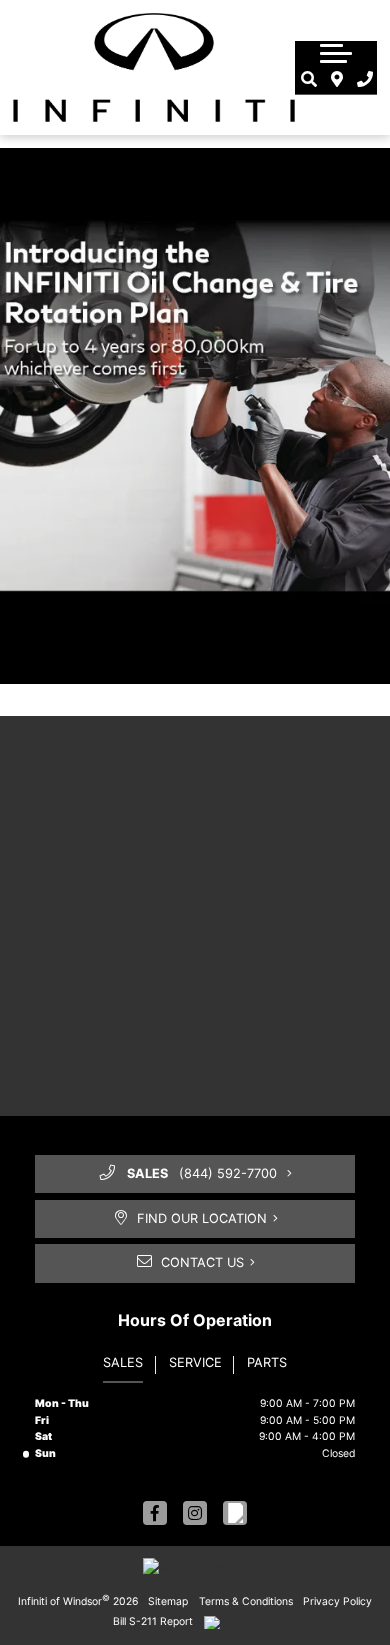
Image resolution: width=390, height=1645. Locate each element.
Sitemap (168, 1601)
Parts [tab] (267, 1362)
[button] (336, 53)
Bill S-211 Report (153, 1621)
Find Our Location (202, 1218)
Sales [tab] (123, 1362)
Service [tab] (195, 1362)
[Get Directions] (337, 79)
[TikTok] (235, 1513)
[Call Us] (365, 79)
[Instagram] (195, 1513)
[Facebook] (155, 1513)
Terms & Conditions (246, 1601)
